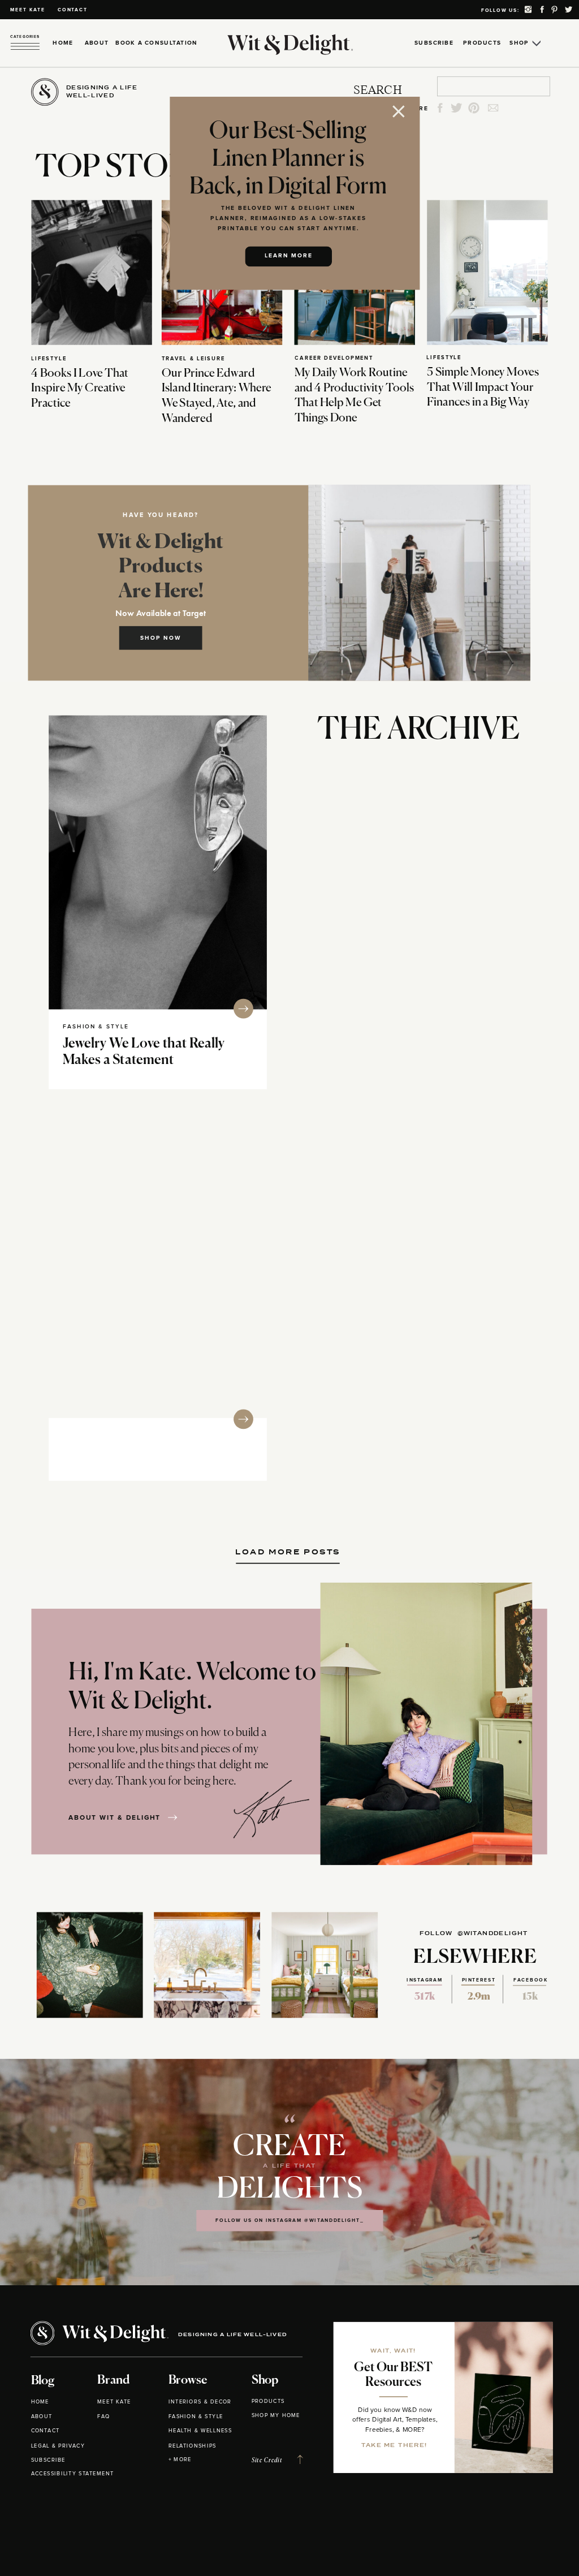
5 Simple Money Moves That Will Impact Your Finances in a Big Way (483, 387)
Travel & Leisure (193, 358)
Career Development (334, 358)
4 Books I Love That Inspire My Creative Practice (80, 388)
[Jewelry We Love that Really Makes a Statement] (158, 863)
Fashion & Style (96, 1027)
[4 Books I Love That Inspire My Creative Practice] (91, 272)
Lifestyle (49, 358)
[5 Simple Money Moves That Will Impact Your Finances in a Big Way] (487, 272)
